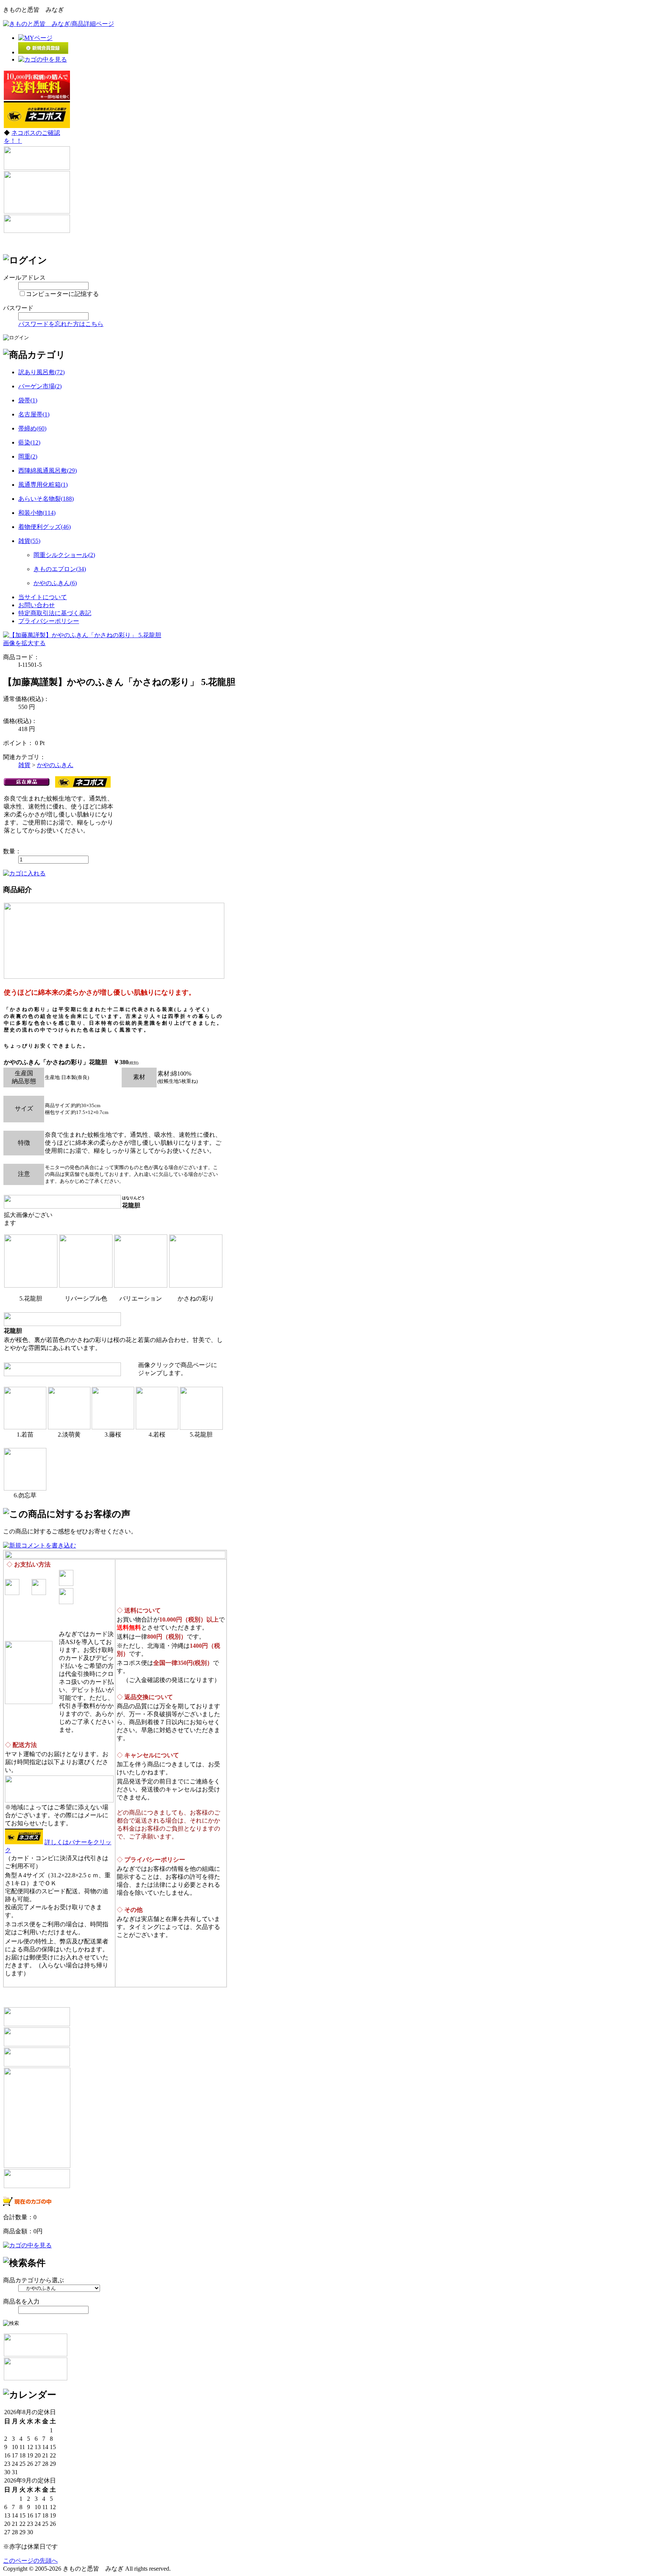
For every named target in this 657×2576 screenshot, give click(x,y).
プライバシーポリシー (49, 621)
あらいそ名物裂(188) (46, 499)
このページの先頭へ (30, 2561)
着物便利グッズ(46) (44, 527)
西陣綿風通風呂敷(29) (48, 471)
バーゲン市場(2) (40, 386)
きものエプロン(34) (60, 569)
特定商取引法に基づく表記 (55, 613)
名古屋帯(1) (34, 414)
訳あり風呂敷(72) (41, 372)
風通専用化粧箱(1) (43, 485)
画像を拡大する (24, 643)
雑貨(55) (29, 541)
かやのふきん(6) (55, 583)
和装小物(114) (37, 513)
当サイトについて (43, 597)
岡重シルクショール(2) (64, 555)
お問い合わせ (36, 605)
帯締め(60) (32, 428)
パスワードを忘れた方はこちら (61, 324)
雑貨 (24, 765)
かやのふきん (55, 765)
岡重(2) (28, 456)
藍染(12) (29, 442)
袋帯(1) (28, 400)
